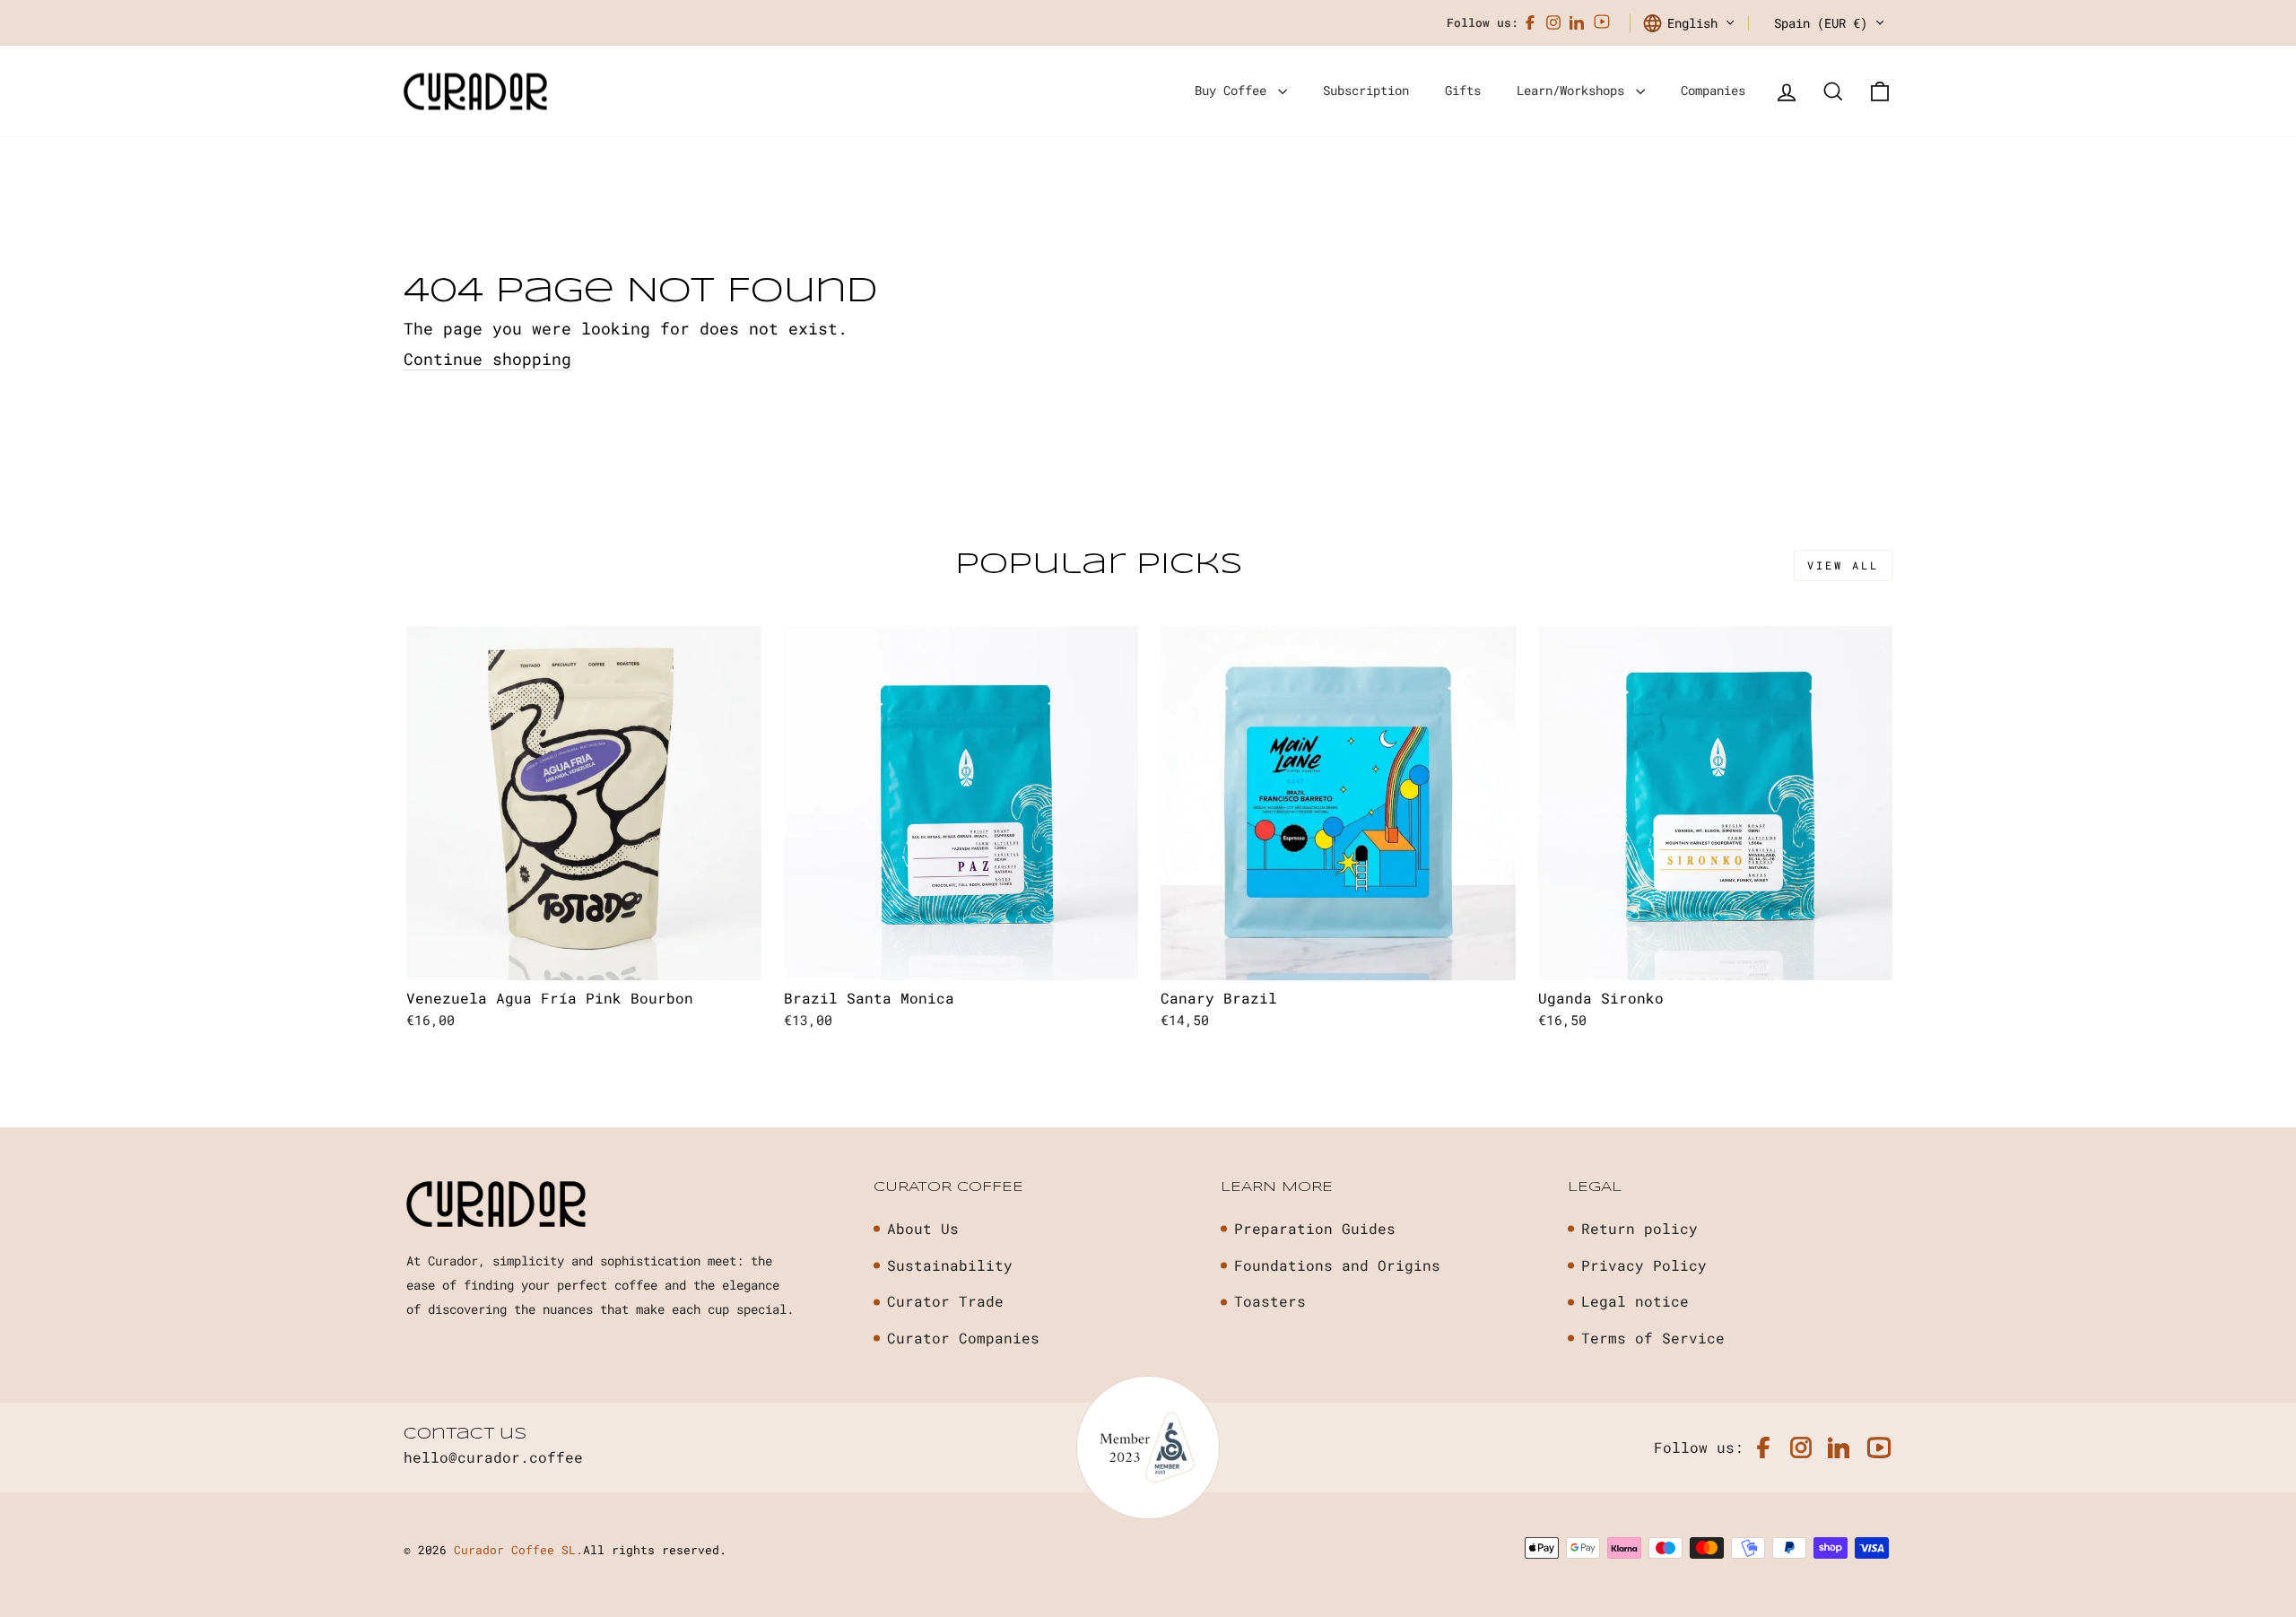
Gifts (1463, 90)
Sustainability (950, 1265)
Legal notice (1635, 1301)
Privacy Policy (1644, 1265)
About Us (923, 1228)
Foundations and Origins (1337, 1265)
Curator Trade (945, 1301)
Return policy (1639, 1228)
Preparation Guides (1315, 1228)
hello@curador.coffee (493, 1457)
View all (1843, 565)
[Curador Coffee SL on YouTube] (1602, 23)
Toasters (1270, 1301)
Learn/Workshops (1574, 90)
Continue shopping (487, 359)
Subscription (1366, 90)
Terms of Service (1653, 1338)
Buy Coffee (1234, 90)
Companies (1713, 90)
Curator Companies (963, 1338)
